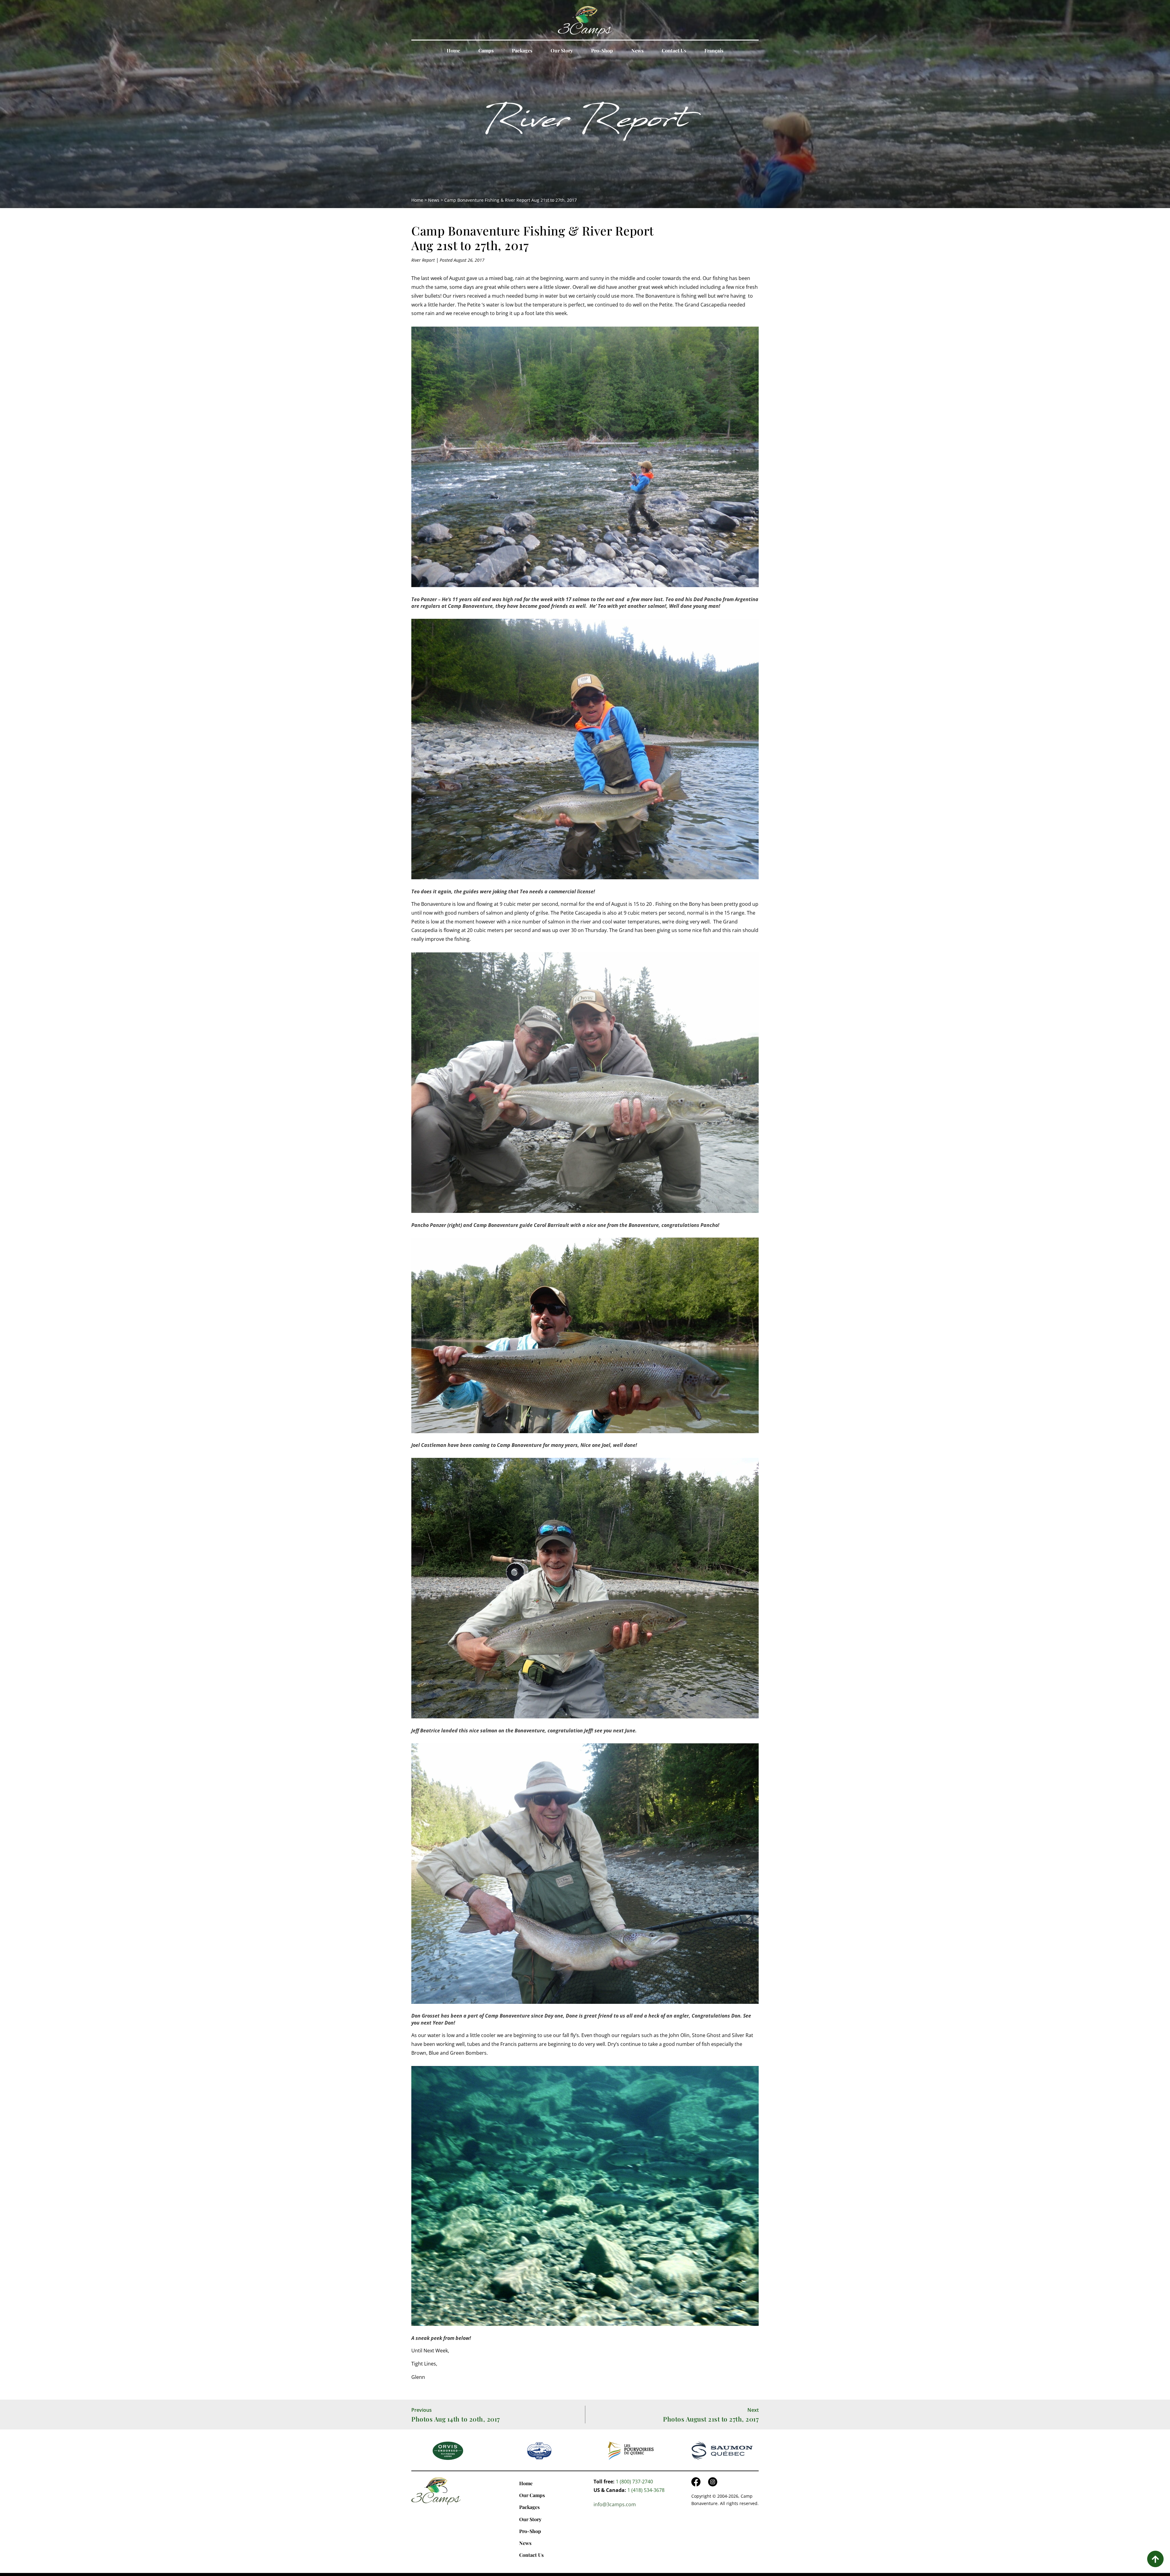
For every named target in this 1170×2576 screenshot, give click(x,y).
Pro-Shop (602, 50)
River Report (585, 124)
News (637, 50)
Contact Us (674, 50)
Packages (522, 50)
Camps (486, 50)
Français (714, 50)
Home (453, 50)
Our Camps (532, 2495)
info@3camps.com (615, 2504)
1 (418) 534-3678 (646, 2490)
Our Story (562, 50)
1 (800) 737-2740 (634, 2482)
